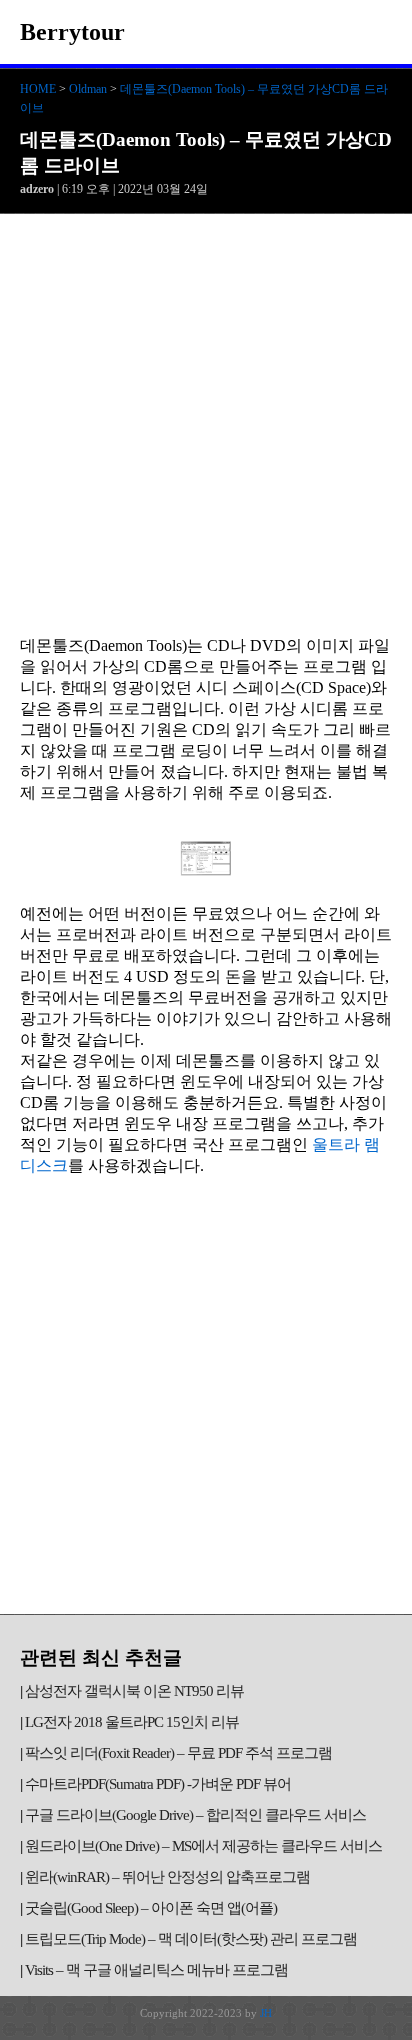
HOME (38, 89)
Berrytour (72, 32)
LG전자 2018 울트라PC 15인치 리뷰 (132, 1722)
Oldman (88, 89)
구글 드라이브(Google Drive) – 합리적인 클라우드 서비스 (195, 1815)
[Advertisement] (206, 430)
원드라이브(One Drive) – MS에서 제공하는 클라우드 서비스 (203, 1846)
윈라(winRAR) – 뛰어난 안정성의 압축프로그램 (167, 1877)
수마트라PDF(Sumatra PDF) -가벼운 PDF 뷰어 (158, 1784)
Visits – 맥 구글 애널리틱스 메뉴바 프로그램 (156, 1970)
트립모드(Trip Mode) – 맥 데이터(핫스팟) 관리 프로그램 (191, 1939)
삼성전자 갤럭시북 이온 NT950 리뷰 (134, 1691)
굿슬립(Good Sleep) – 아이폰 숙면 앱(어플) (151, 1908)
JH (266, 2013)
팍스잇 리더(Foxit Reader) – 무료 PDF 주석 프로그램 (178, 1753)
